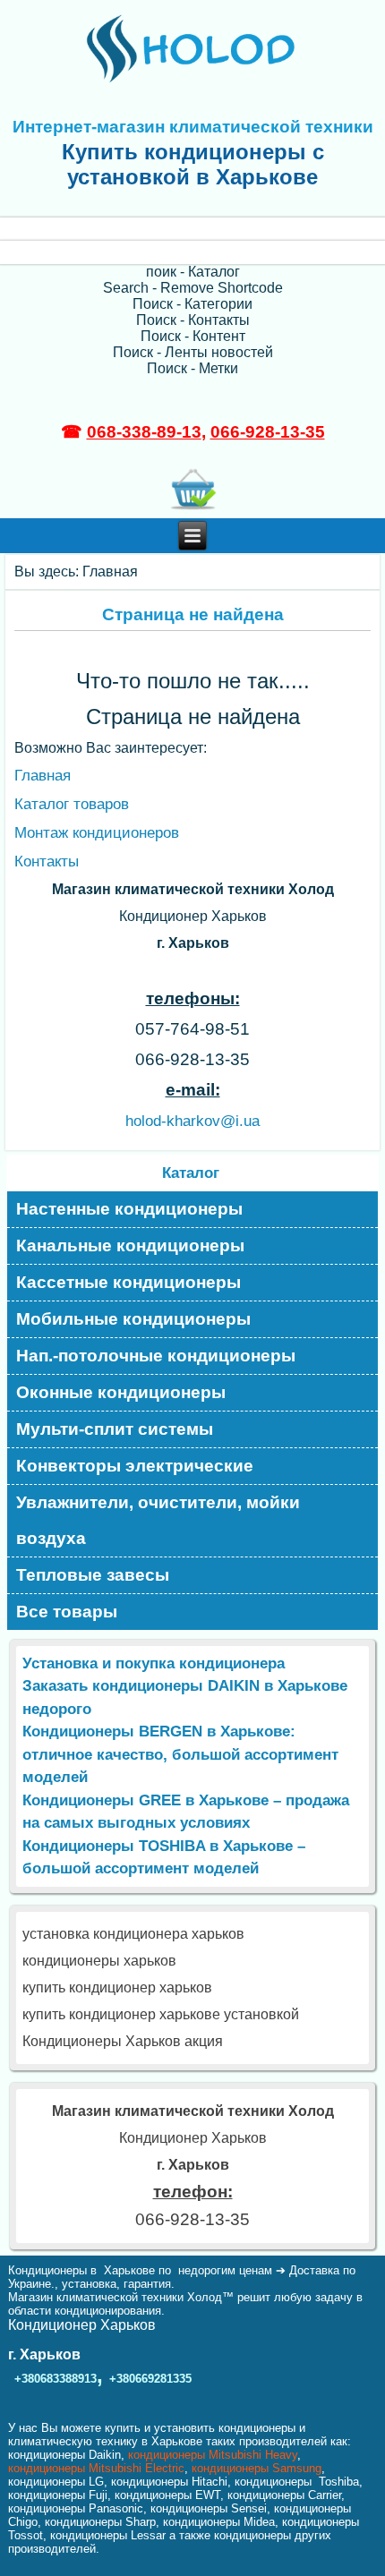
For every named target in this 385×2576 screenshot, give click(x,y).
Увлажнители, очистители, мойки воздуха (158, 1520)
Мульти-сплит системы (115, 1429)
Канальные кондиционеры (130, 1245)
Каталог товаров (72, 804)
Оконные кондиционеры (121, 1392)
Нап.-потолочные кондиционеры (156, 1356)
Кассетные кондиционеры (128, 1282)
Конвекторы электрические (135, 1466)
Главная (43, 776)
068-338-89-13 (144, 432)
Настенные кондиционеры (129, 1209)
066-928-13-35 (268, 432)
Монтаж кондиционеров (97, 833)
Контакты (47, 862)
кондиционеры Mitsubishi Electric (96, 2468)
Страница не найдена (193, 614)
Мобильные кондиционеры (133, 1319)
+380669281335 (150, 2379)
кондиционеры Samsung (257, 2468)
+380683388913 (56, 2379)
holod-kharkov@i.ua (192, 1121)
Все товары (67, 1612)
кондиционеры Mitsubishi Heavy (213, 2455)
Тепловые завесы (93, 1575)
